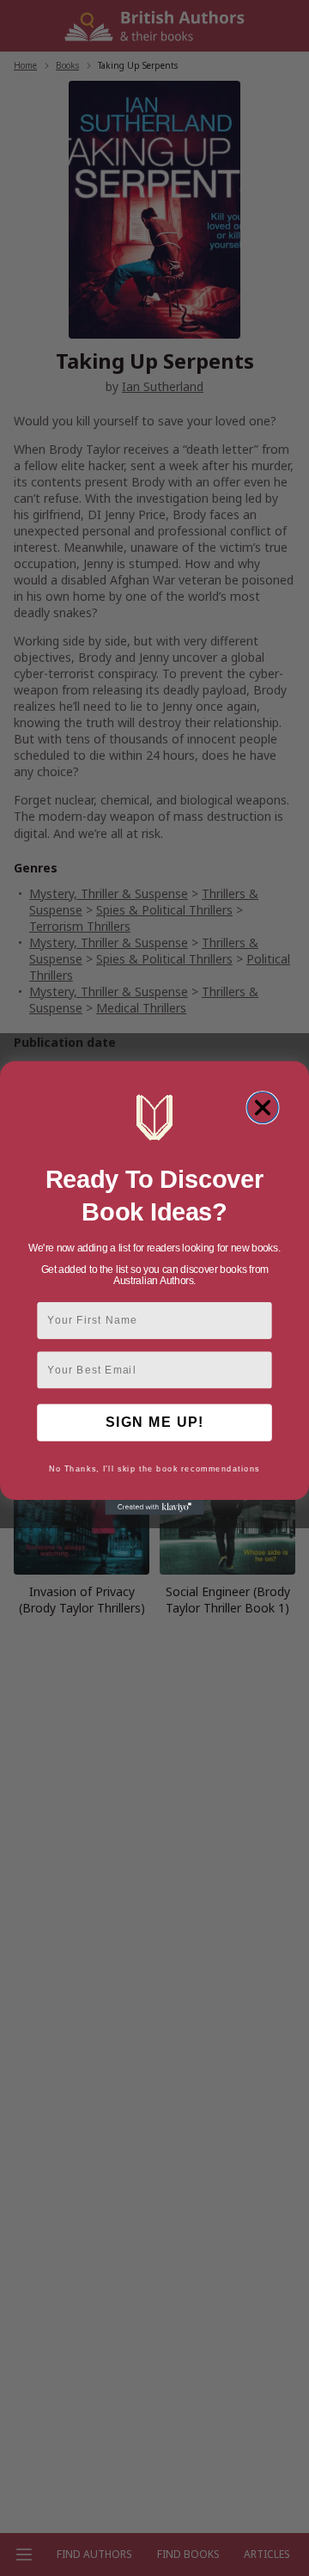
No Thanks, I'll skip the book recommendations (154, 1469)
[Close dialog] (263, 1108)
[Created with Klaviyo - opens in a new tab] (154, 1507)
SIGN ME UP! (154, 1423)
